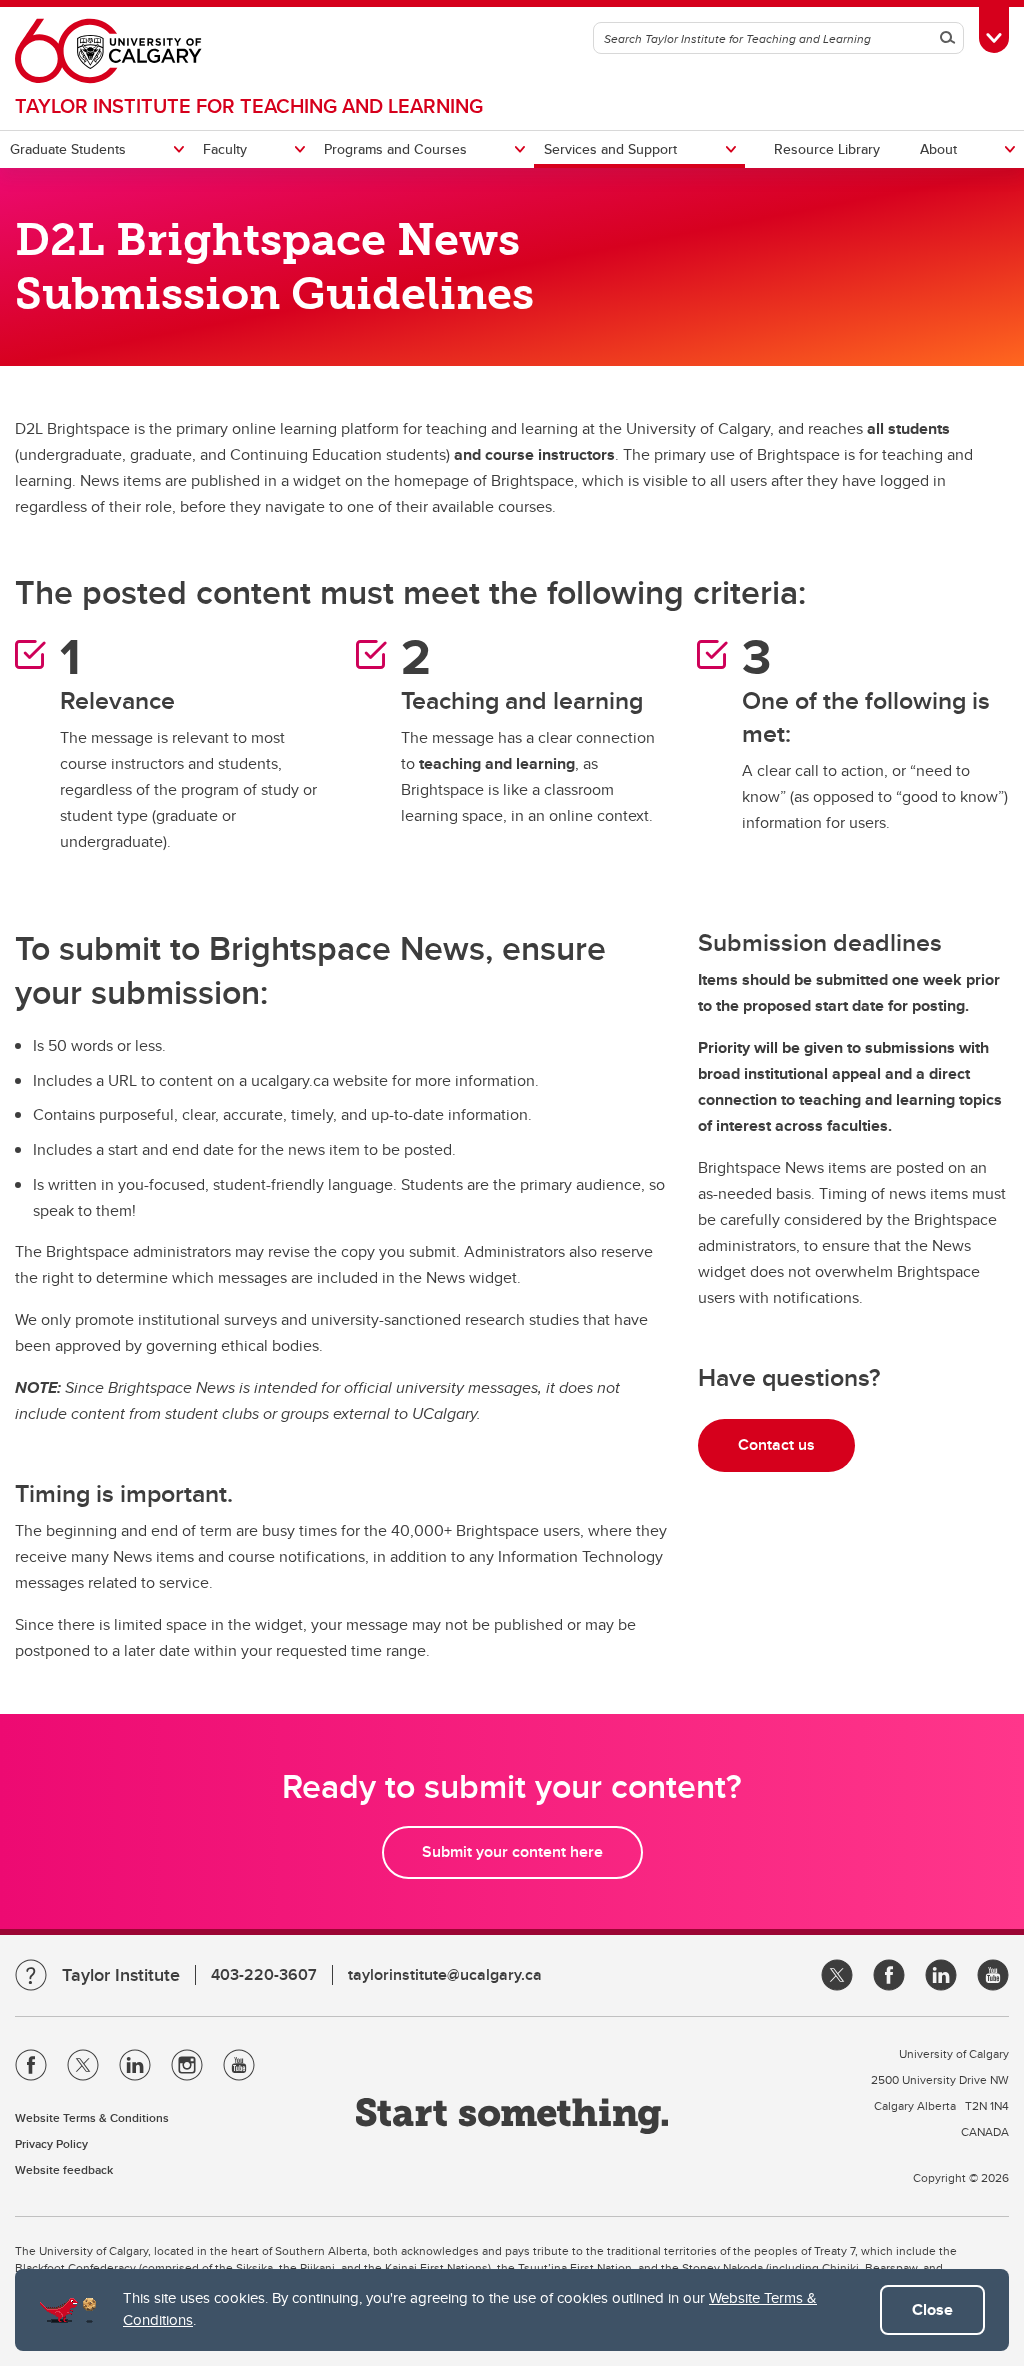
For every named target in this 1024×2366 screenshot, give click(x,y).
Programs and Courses (395, 149)
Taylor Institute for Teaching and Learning (249, 105)
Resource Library (827, 149)
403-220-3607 (264, 1974)
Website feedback (64, 2169)
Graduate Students (68, 149)
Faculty (225, 149)
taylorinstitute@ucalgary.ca (445, 1974)
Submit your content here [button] (512, 1851)
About (938, 149)
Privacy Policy (51, 2143)
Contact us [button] (776, 1444)
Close (932, 2309)
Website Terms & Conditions (92, 2117)
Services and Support (610, 149)
